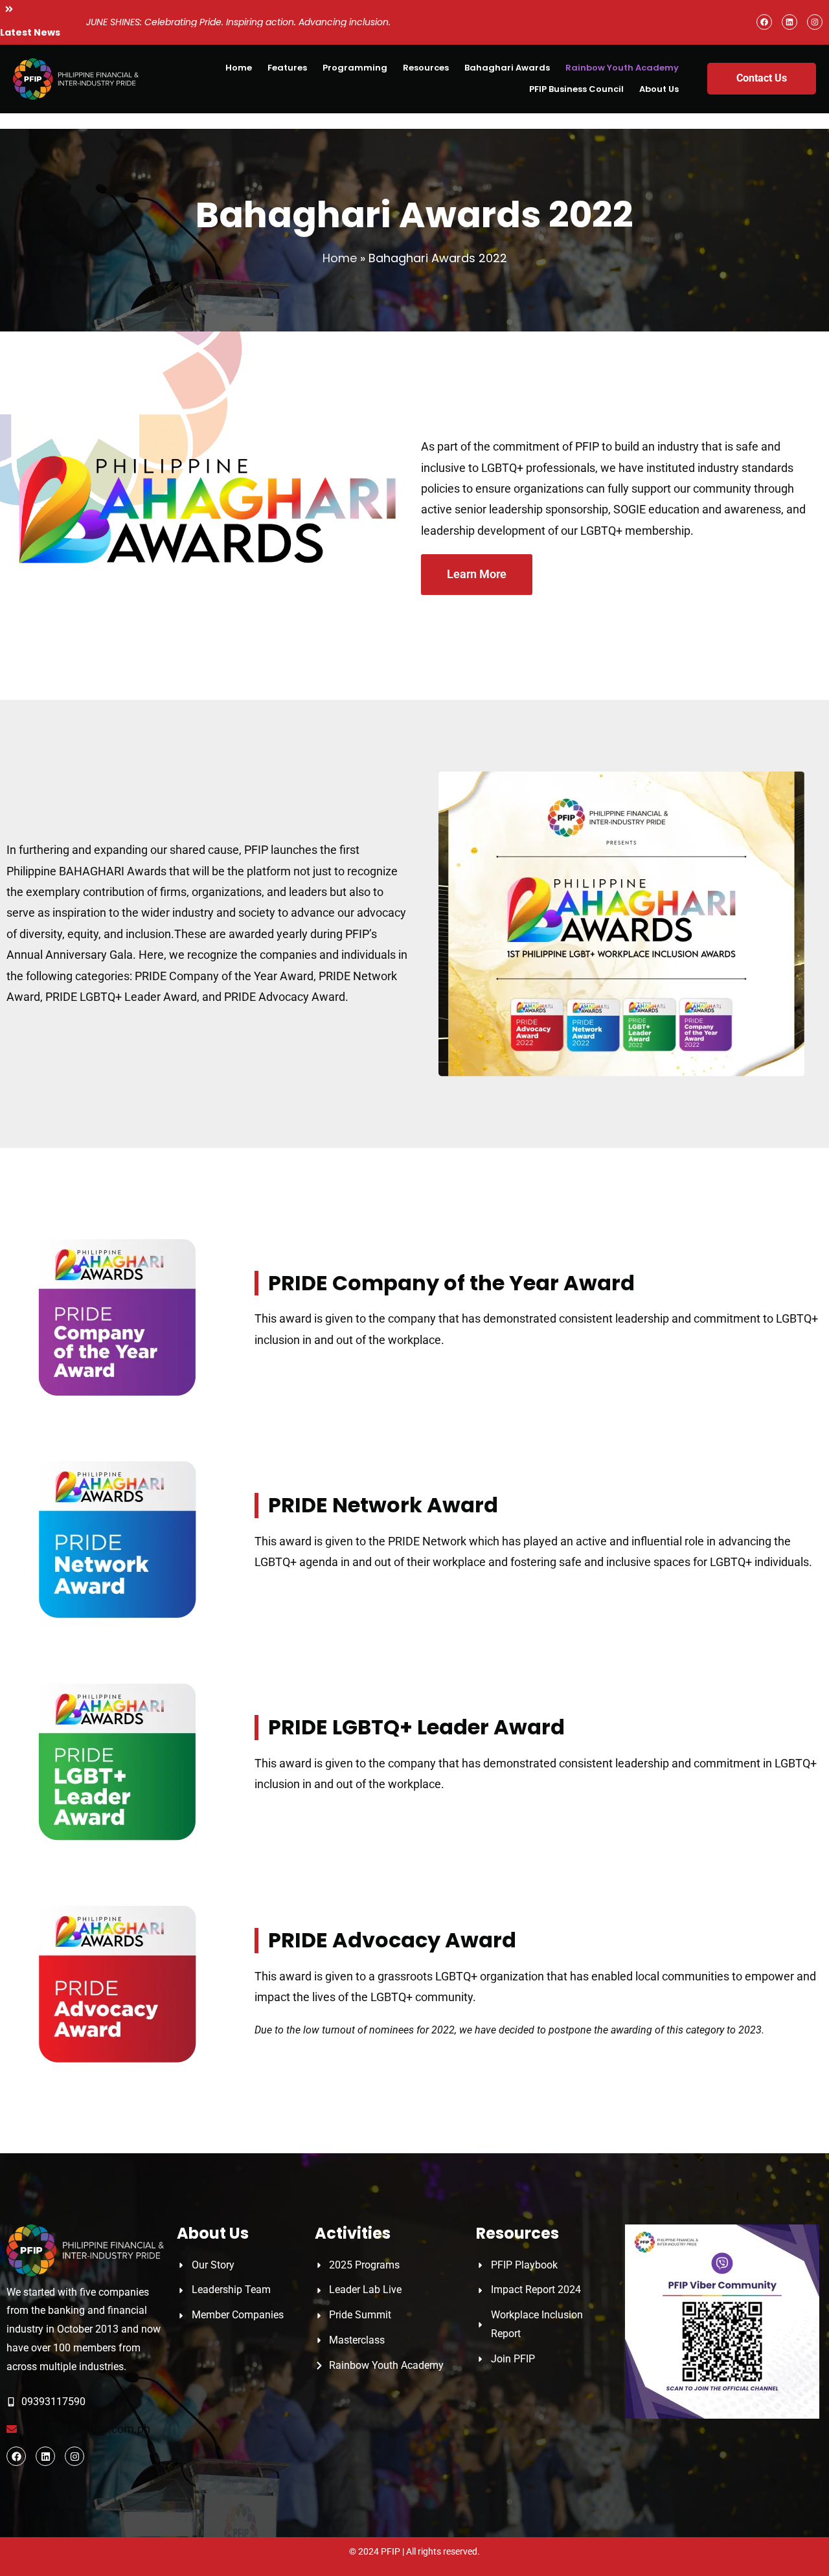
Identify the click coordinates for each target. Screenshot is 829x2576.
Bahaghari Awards (507, 68)
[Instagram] (815, 22)
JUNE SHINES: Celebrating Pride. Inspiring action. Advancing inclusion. (238, 22)
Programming (355, 68)
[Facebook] (764, 22)
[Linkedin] (789, 22)
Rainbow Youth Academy (622, 68)
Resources (426, 68)
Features (287, 68)
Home (239, 68)
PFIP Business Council (576, 89)
